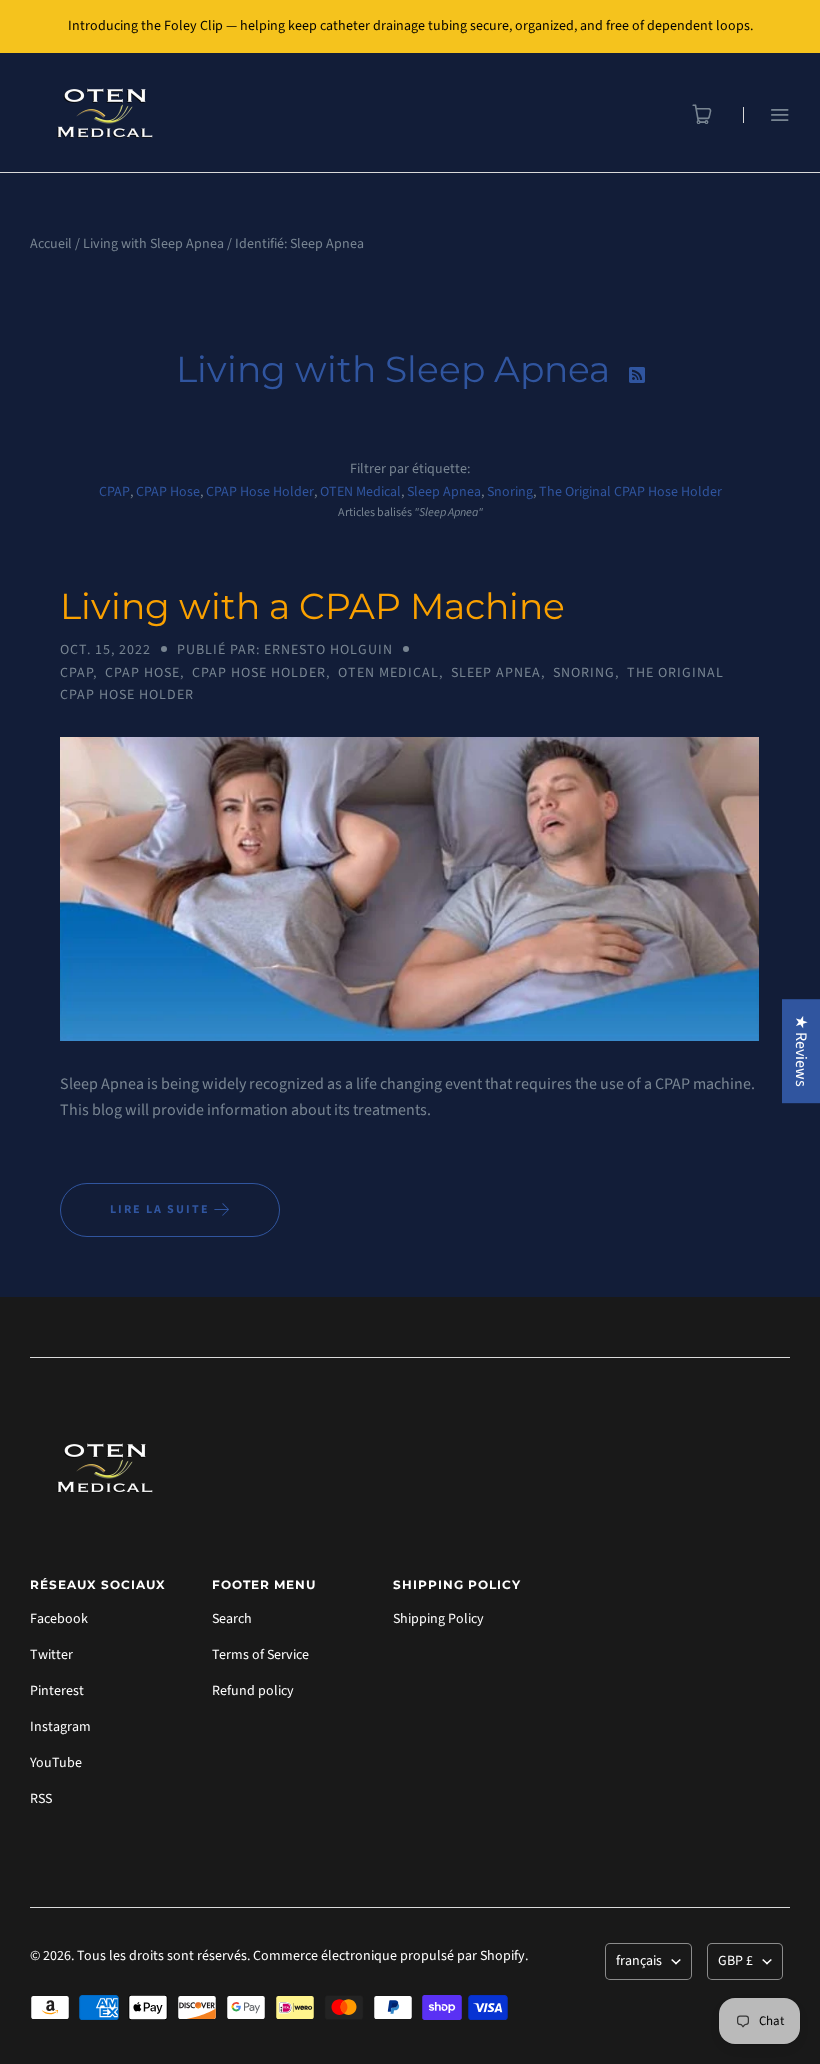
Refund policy (253, 1691)
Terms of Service (260, 1655)
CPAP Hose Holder (260, 492)
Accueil (51, 244)
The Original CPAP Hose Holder (630, 492)
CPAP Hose (168, 492)
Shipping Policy (438, 1619)
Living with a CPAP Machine (312, 606)
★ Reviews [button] (801, 1051)
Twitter (51, 1655)
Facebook (59, 1619)
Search (232, 1619)
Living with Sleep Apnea (153, 244)
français (639, 1961)
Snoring (510, 492)
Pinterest (57, 1691)
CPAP (114, 492)
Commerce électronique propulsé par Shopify (389, 1956)
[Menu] (766, 114)
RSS (41, 1799)
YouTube (56, 1763)
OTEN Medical (360, 492)
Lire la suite (162, 1209)
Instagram (60, 1727)
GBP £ (735, 1961)
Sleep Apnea (444, 492)
